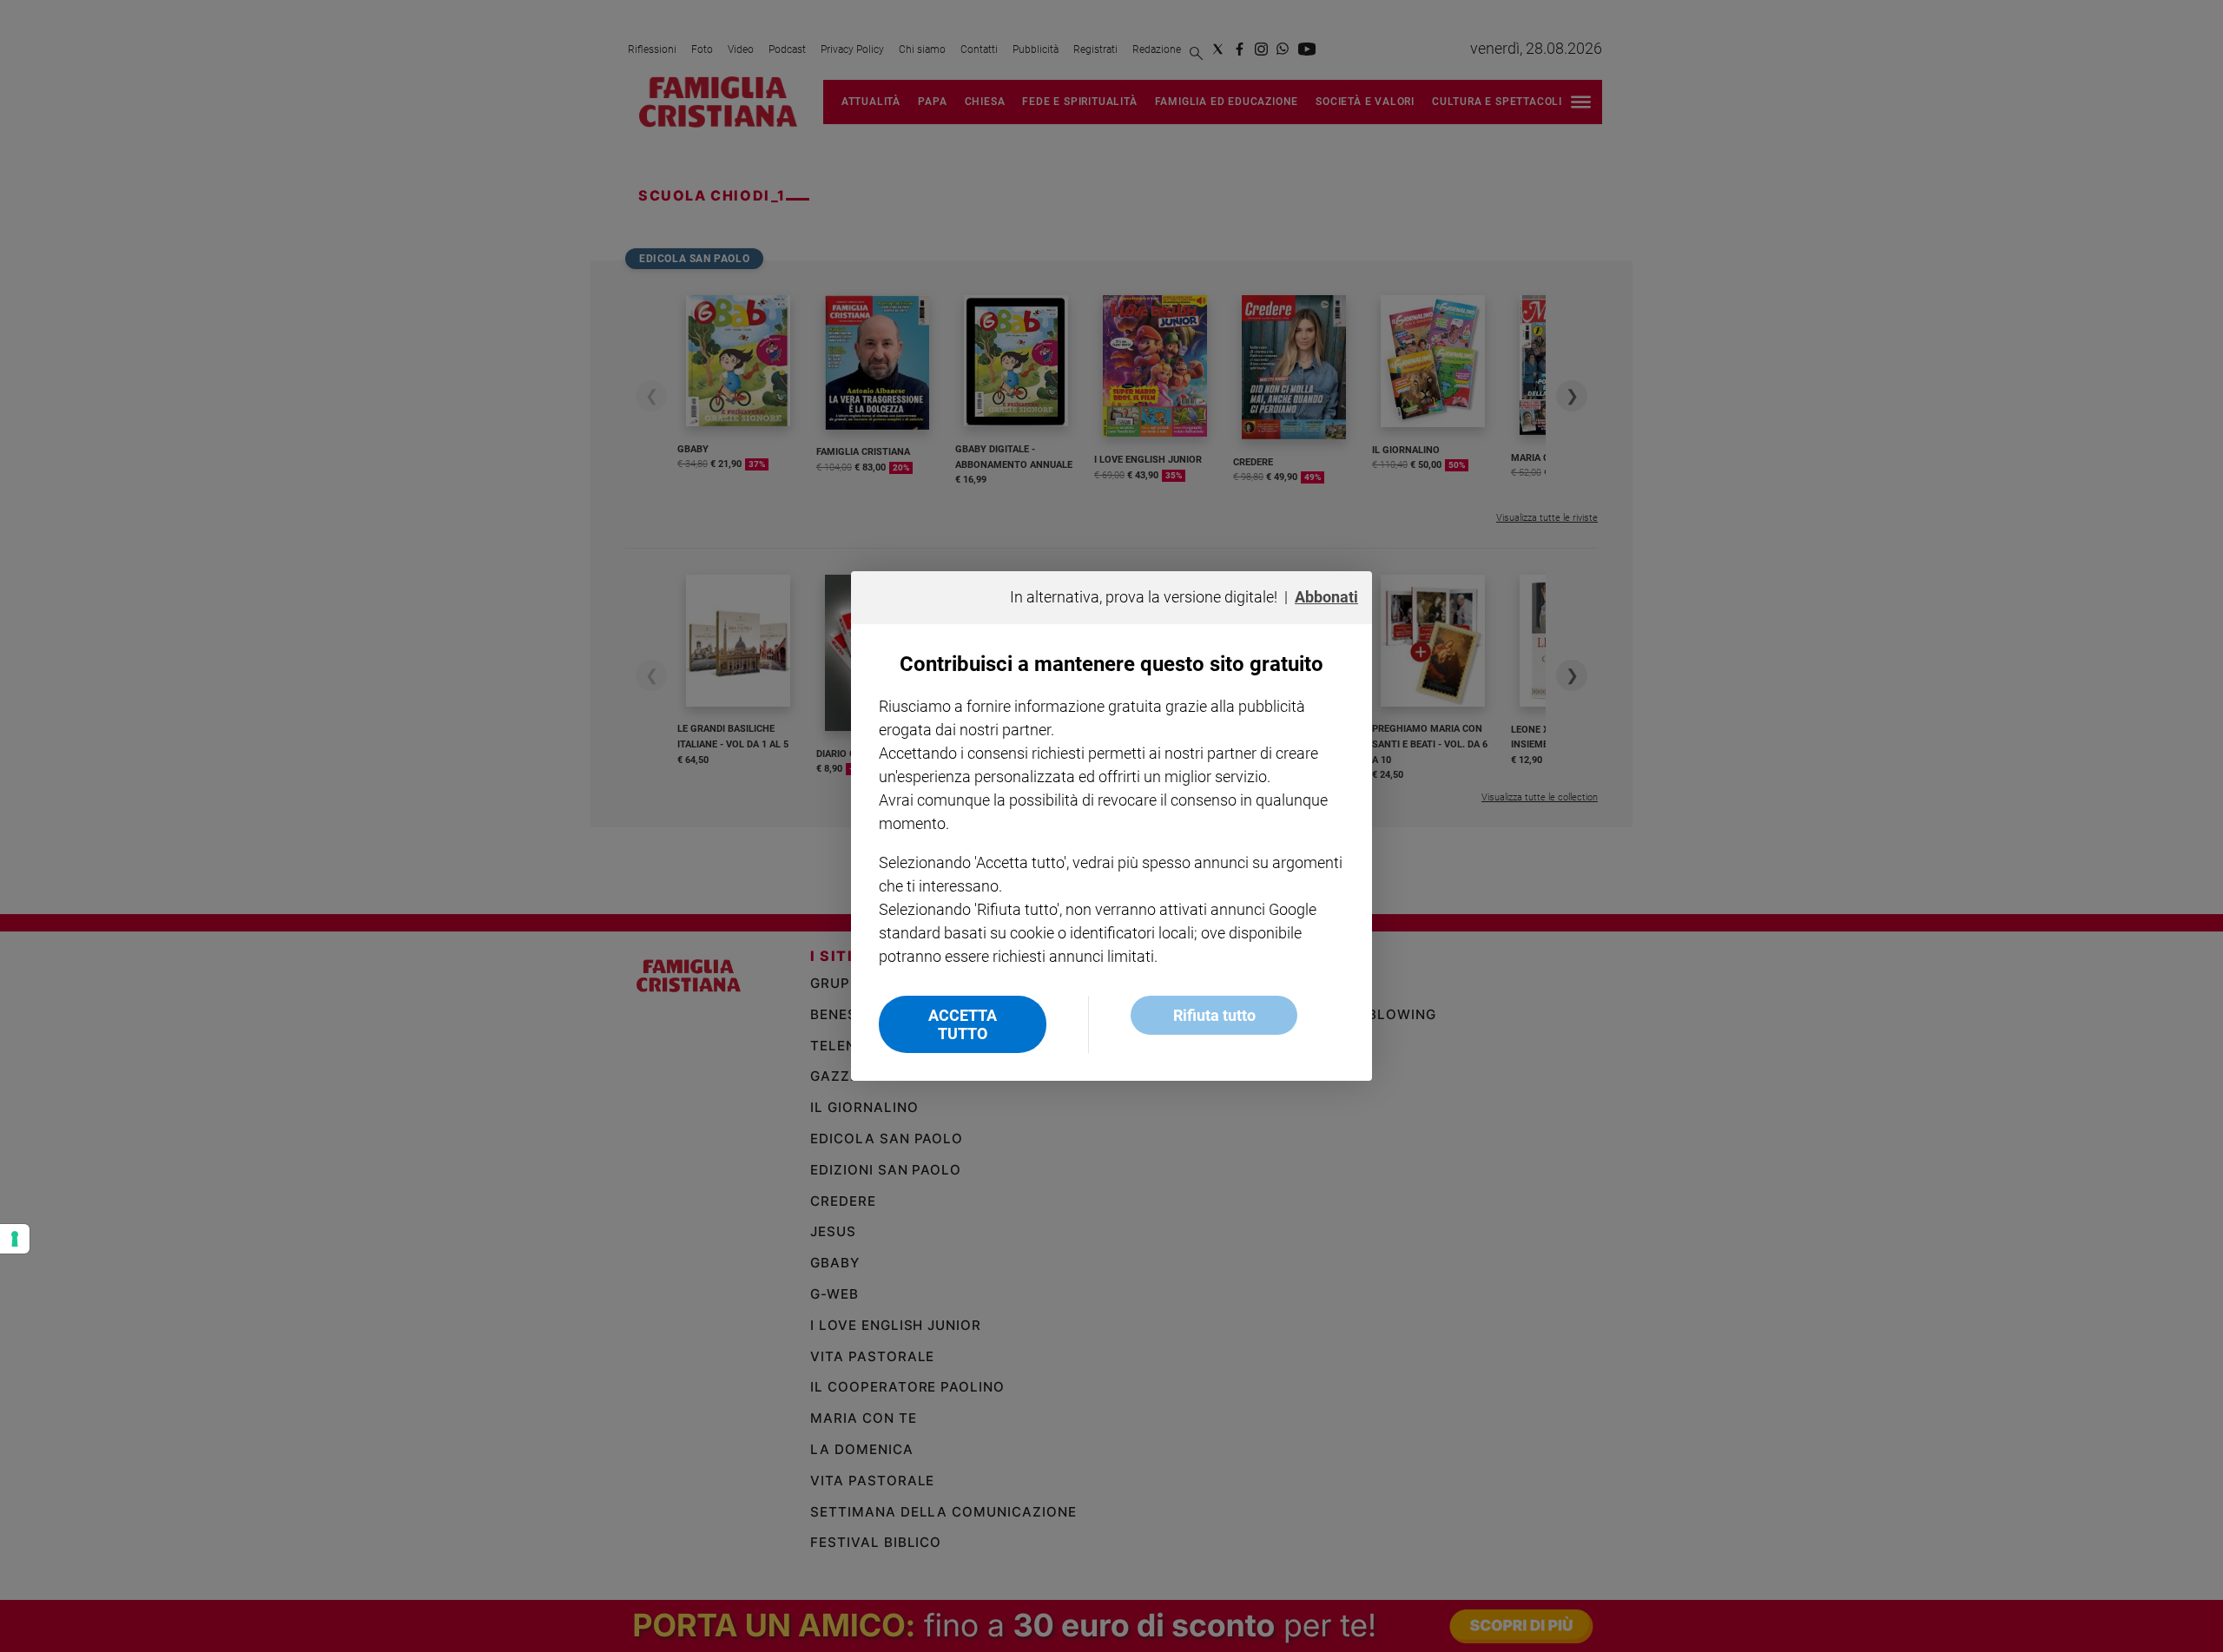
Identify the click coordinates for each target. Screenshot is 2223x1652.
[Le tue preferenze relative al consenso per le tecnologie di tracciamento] (15, 1239)
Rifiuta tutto (1214, 1015)
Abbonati (1326, 597)
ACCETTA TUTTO (963, 1024)
